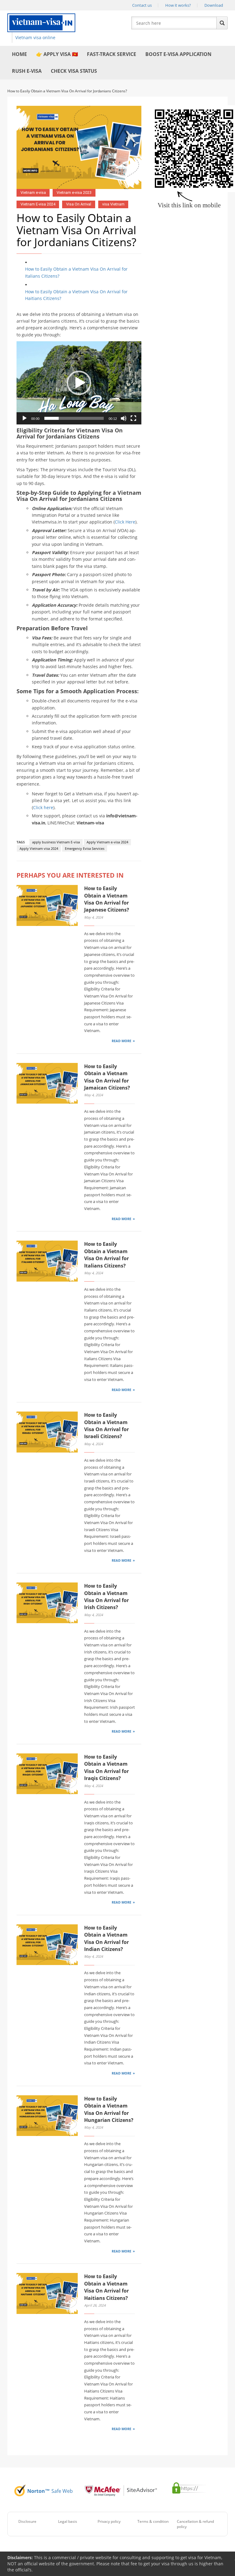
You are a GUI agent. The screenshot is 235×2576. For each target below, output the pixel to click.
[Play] (24, 418)
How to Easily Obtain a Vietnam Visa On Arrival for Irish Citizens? (106, 1597)
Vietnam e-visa (33, 192)
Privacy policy (109, 2521)
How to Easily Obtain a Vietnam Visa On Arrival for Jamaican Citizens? (107, 1077)
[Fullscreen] (133, 418)
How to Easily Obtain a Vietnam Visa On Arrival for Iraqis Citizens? (106, 1767)
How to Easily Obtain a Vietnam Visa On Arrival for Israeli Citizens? (106, 1426)
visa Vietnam (113, 204)
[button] (79, 383)
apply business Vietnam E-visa (56, 842)
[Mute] (124, 418)
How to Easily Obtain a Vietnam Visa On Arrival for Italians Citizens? (76, 272)
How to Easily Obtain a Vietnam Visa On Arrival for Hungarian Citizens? (109, 2109)
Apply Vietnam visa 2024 (39, 848)
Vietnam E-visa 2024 (38, 204)
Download (214, 5)
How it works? (178, 5)
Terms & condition (153, 2521)
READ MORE (121, 1041)
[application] (79, 383)
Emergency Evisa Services (85, 848)
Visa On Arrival (79, 204)
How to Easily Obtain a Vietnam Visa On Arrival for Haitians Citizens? (76, 295)
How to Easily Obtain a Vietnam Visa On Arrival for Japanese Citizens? (107, 899)
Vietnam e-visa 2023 (74, 192)
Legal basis (68, 2521)
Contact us (142, 5)
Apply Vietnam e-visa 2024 (107, 842)
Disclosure (27, 2521)
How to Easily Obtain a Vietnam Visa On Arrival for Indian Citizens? (106, 1938)
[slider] (74, 418)
